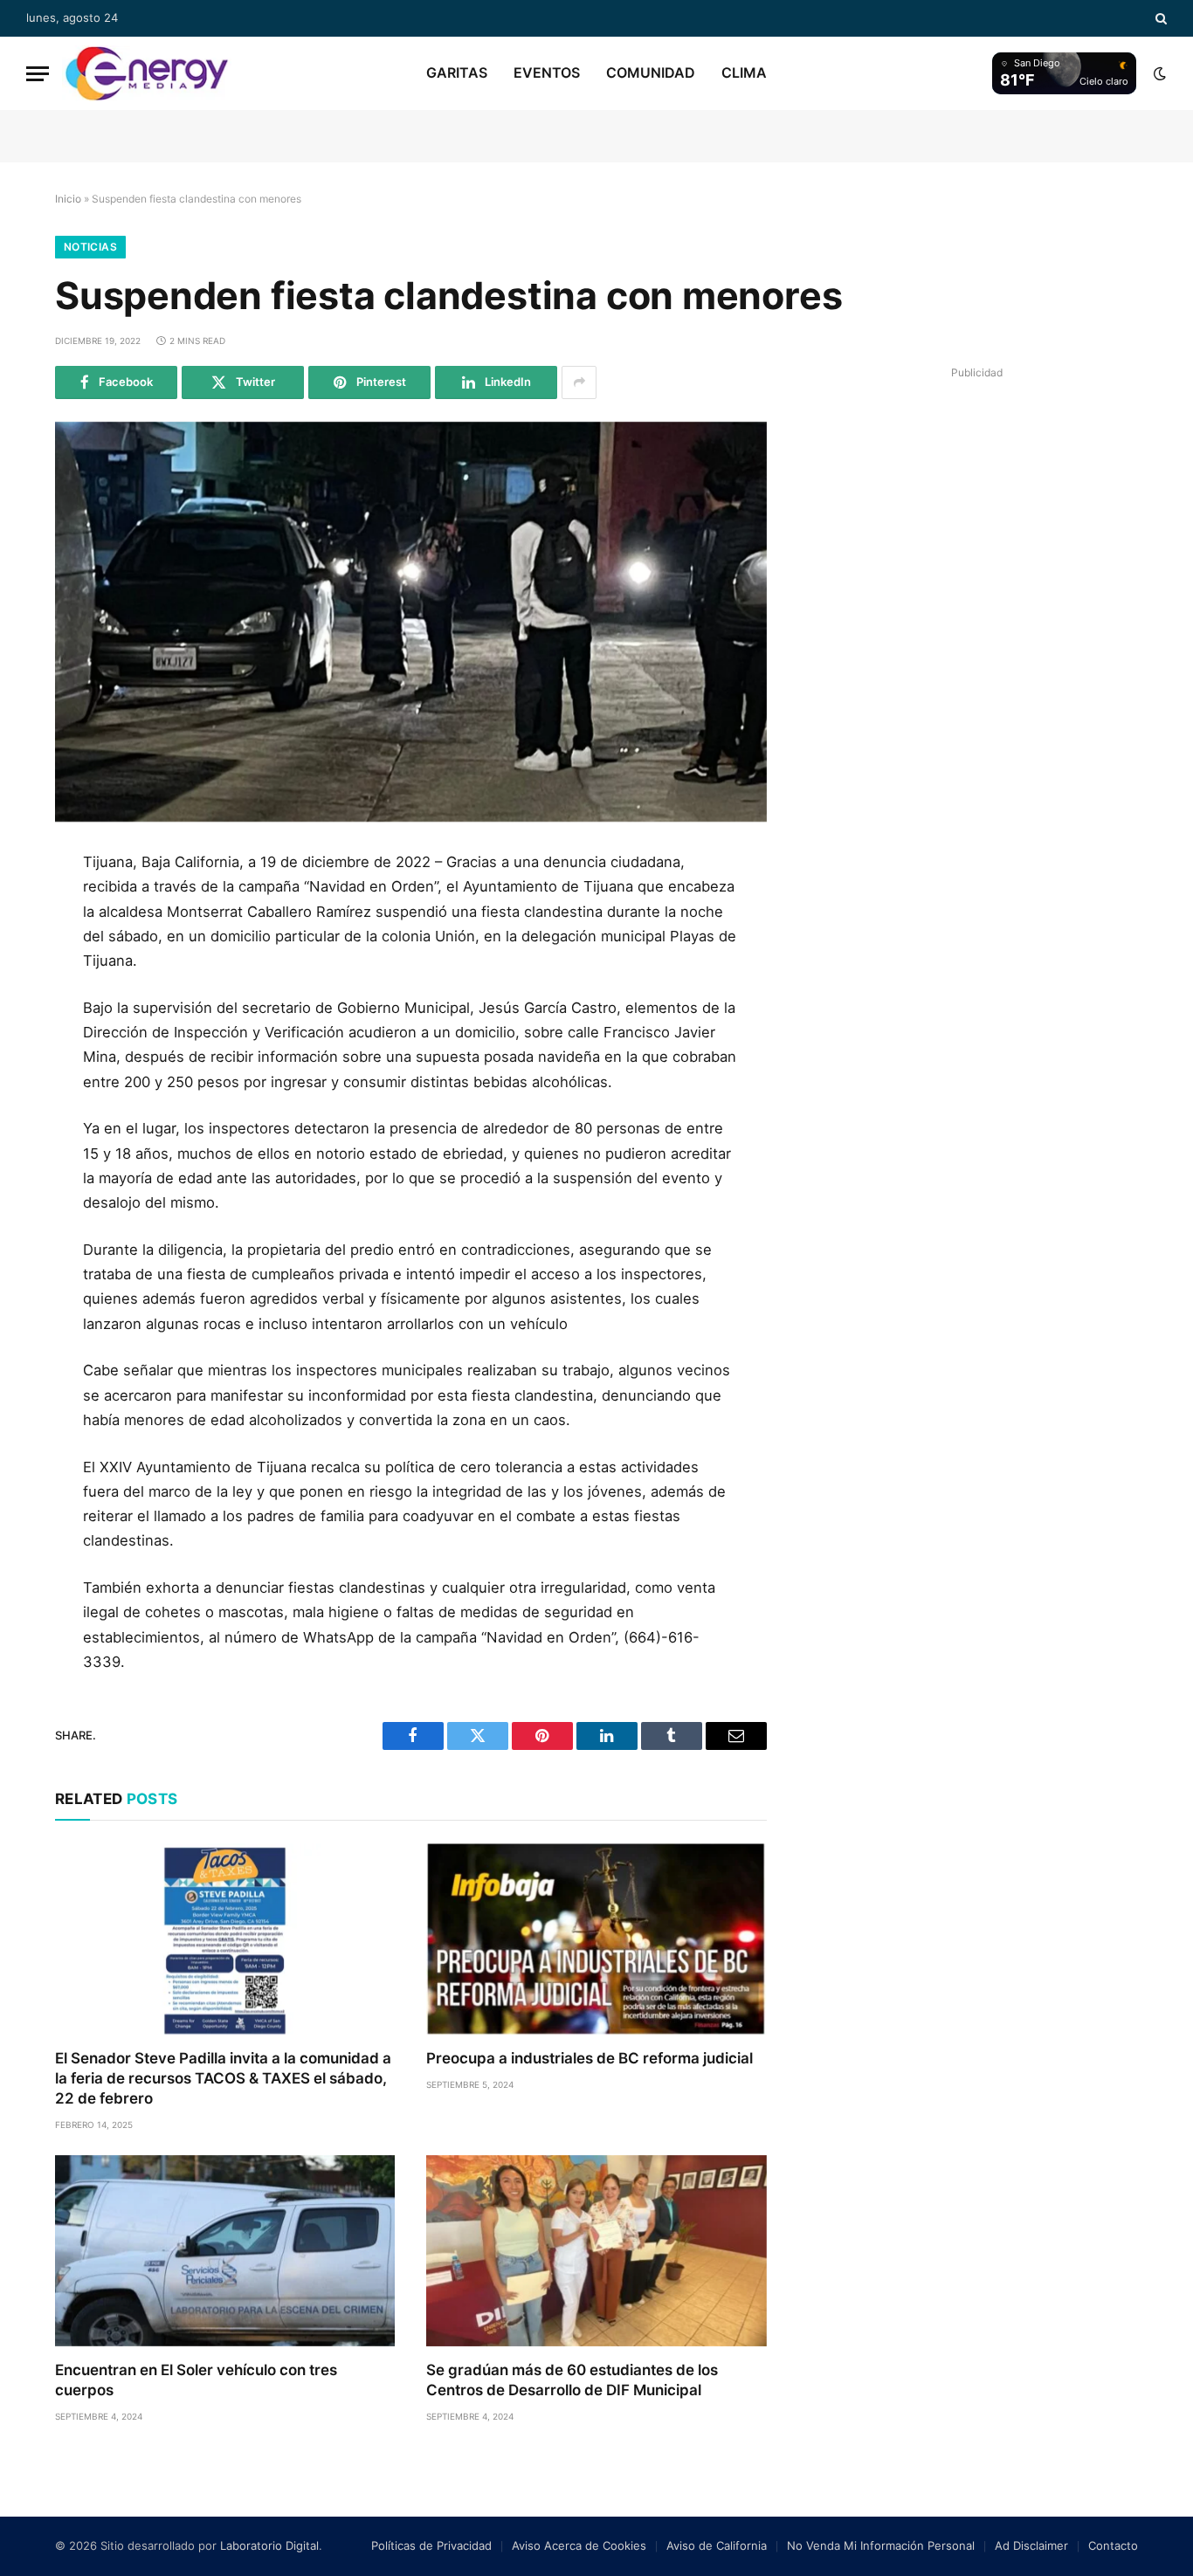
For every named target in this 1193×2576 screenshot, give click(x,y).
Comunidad (651, 72)
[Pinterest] (29, 1029)
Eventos (547, 72)
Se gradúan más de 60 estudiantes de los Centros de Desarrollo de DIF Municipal (572, 2380)
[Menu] (38, 74)
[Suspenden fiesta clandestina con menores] (411, 622)
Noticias (90, 247)
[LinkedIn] (29, 989)
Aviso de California (717, 2545)
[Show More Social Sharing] (579, 382)
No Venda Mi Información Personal (881, 2545)
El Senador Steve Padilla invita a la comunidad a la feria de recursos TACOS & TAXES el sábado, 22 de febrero (223, 2078)
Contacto (1113, 2545)
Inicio (68, 199)
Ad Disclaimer (1031, 2545)
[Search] (1159, 18)
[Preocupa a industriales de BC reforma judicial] (596, 1939)
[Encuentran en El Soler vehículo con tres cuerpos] (225, 2251)
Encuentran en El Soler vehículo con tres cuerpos (196, 2380)
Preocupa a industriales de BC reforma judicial (590, 2058)
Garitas (457, 72)
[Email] (29, 1068)
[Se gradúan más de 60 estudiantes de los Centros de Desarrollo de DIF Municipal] (596, 2251)
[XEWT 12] (147, 73)
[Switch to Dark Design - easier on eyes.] (1158, 73)
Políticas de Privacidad (431, 2545)
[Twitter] (29, 950)
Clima (744, 72)
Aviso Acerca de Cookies (579, 2545)
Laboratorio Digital (269, 2545)
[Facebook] (29, 911)
